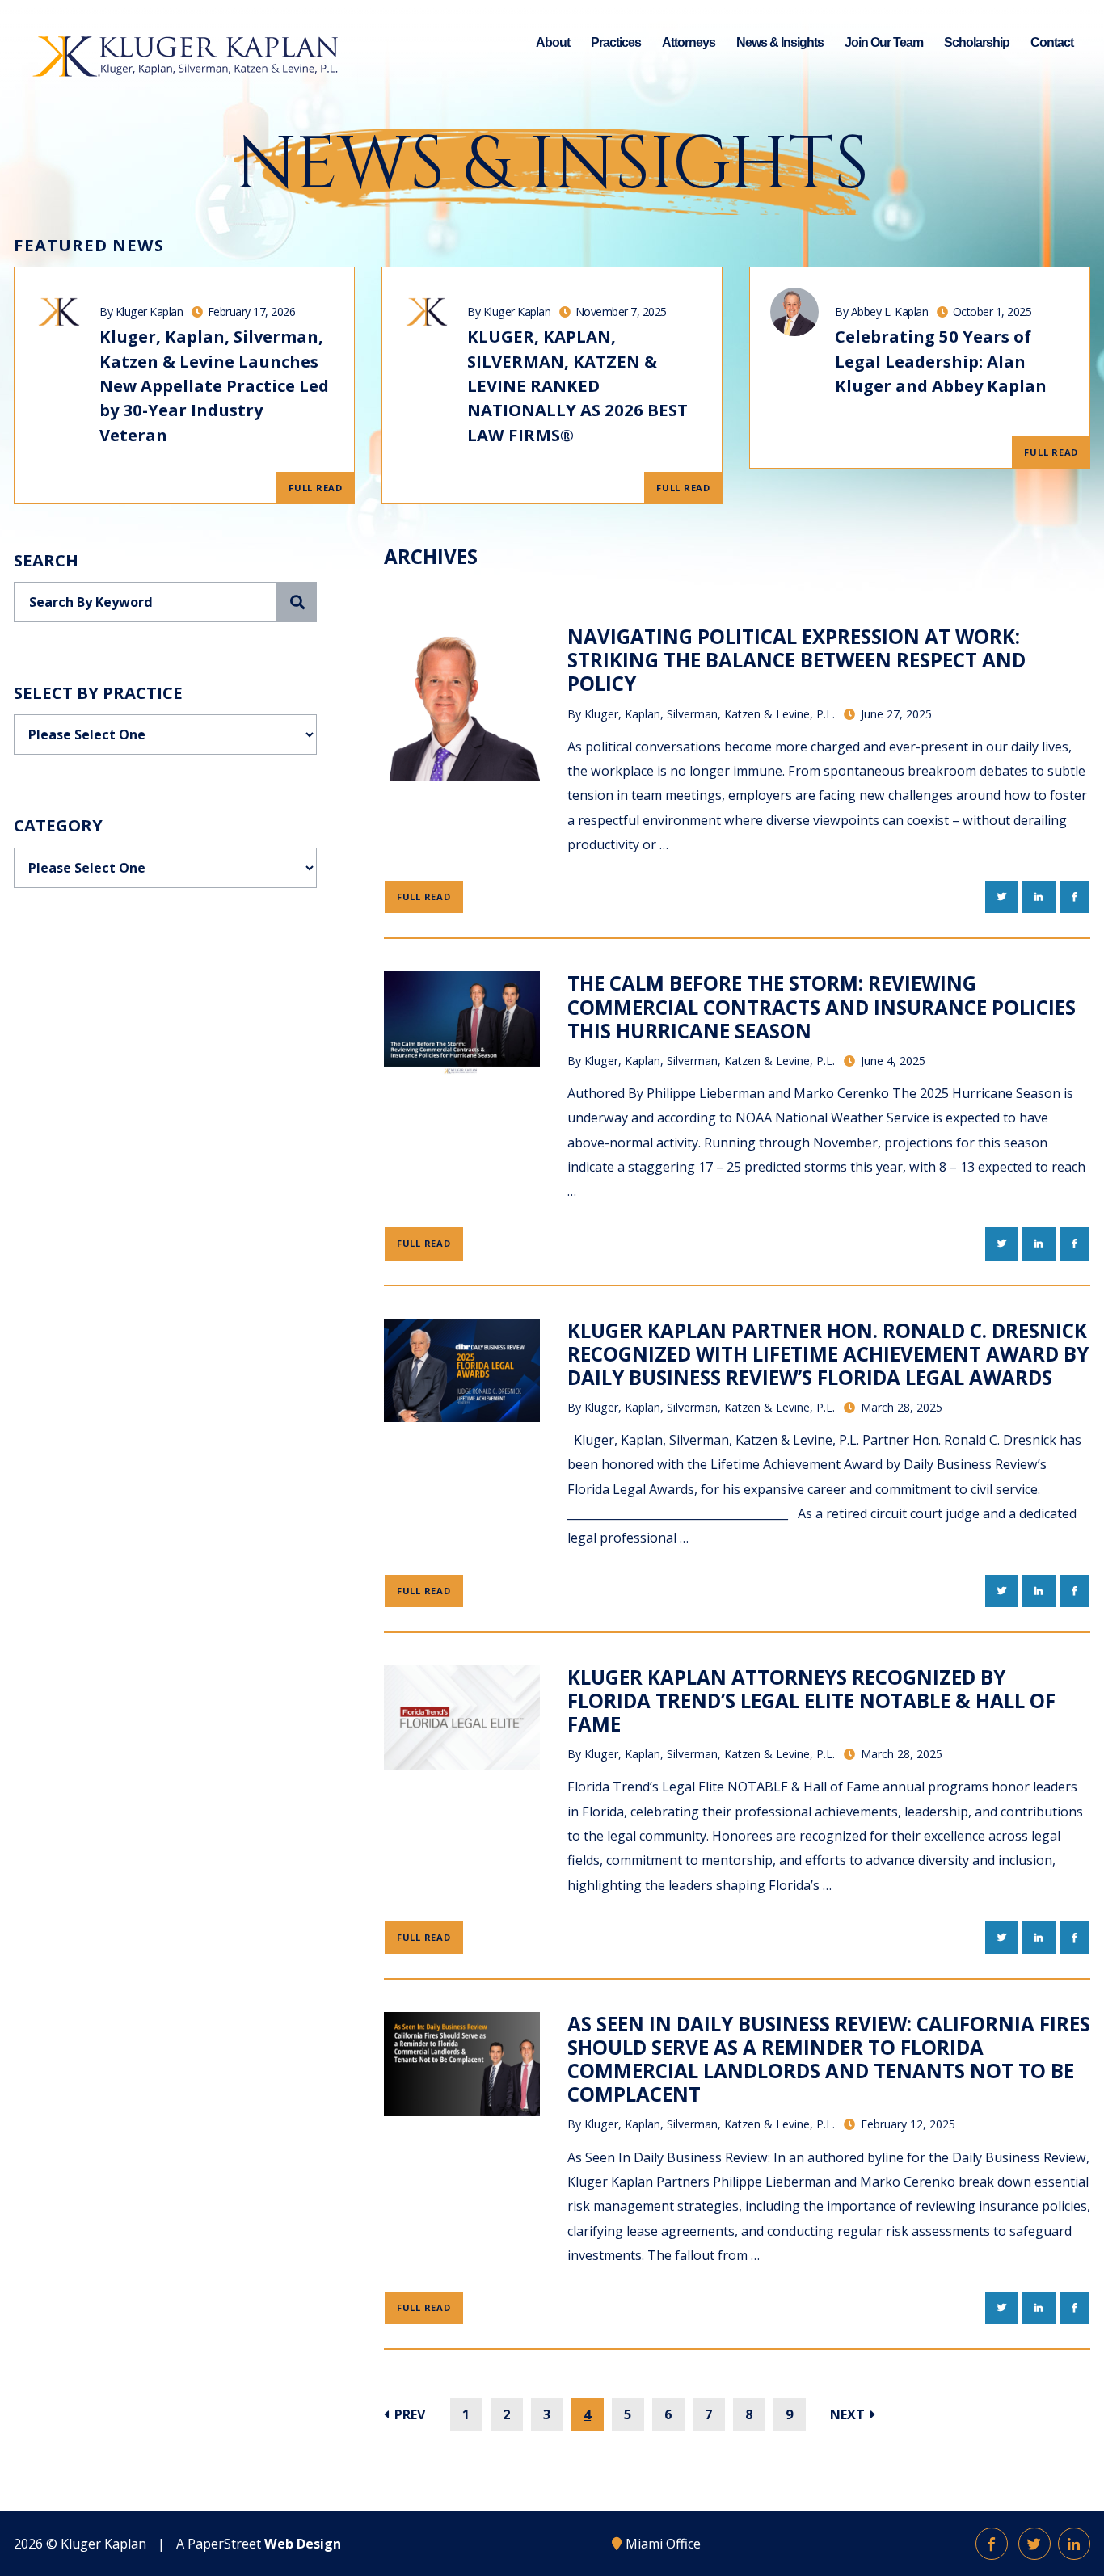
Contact (1052, 42)
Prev (409, 2414)
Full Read (316, 488)
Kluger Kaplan (103, 2544)
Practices (616, 42)
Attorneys (689, 42)
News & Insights (780, 42)
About (553, 42)
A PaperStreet (259, 2544)
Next (849, 2414)
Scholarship (977, 42)
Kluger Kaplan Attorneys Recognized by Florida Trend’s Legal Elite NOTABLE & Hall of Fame (811, 1700)
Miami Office (663, 2544)
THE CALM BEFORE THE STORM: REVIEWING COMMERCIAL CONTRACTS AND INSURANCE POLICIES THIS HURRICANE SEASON (822, 1006)
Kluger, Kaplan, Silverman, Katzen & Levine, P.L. (710, 714)
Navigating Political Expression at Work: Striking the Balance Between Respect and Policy (796, 660)
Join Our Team (884, 42)
